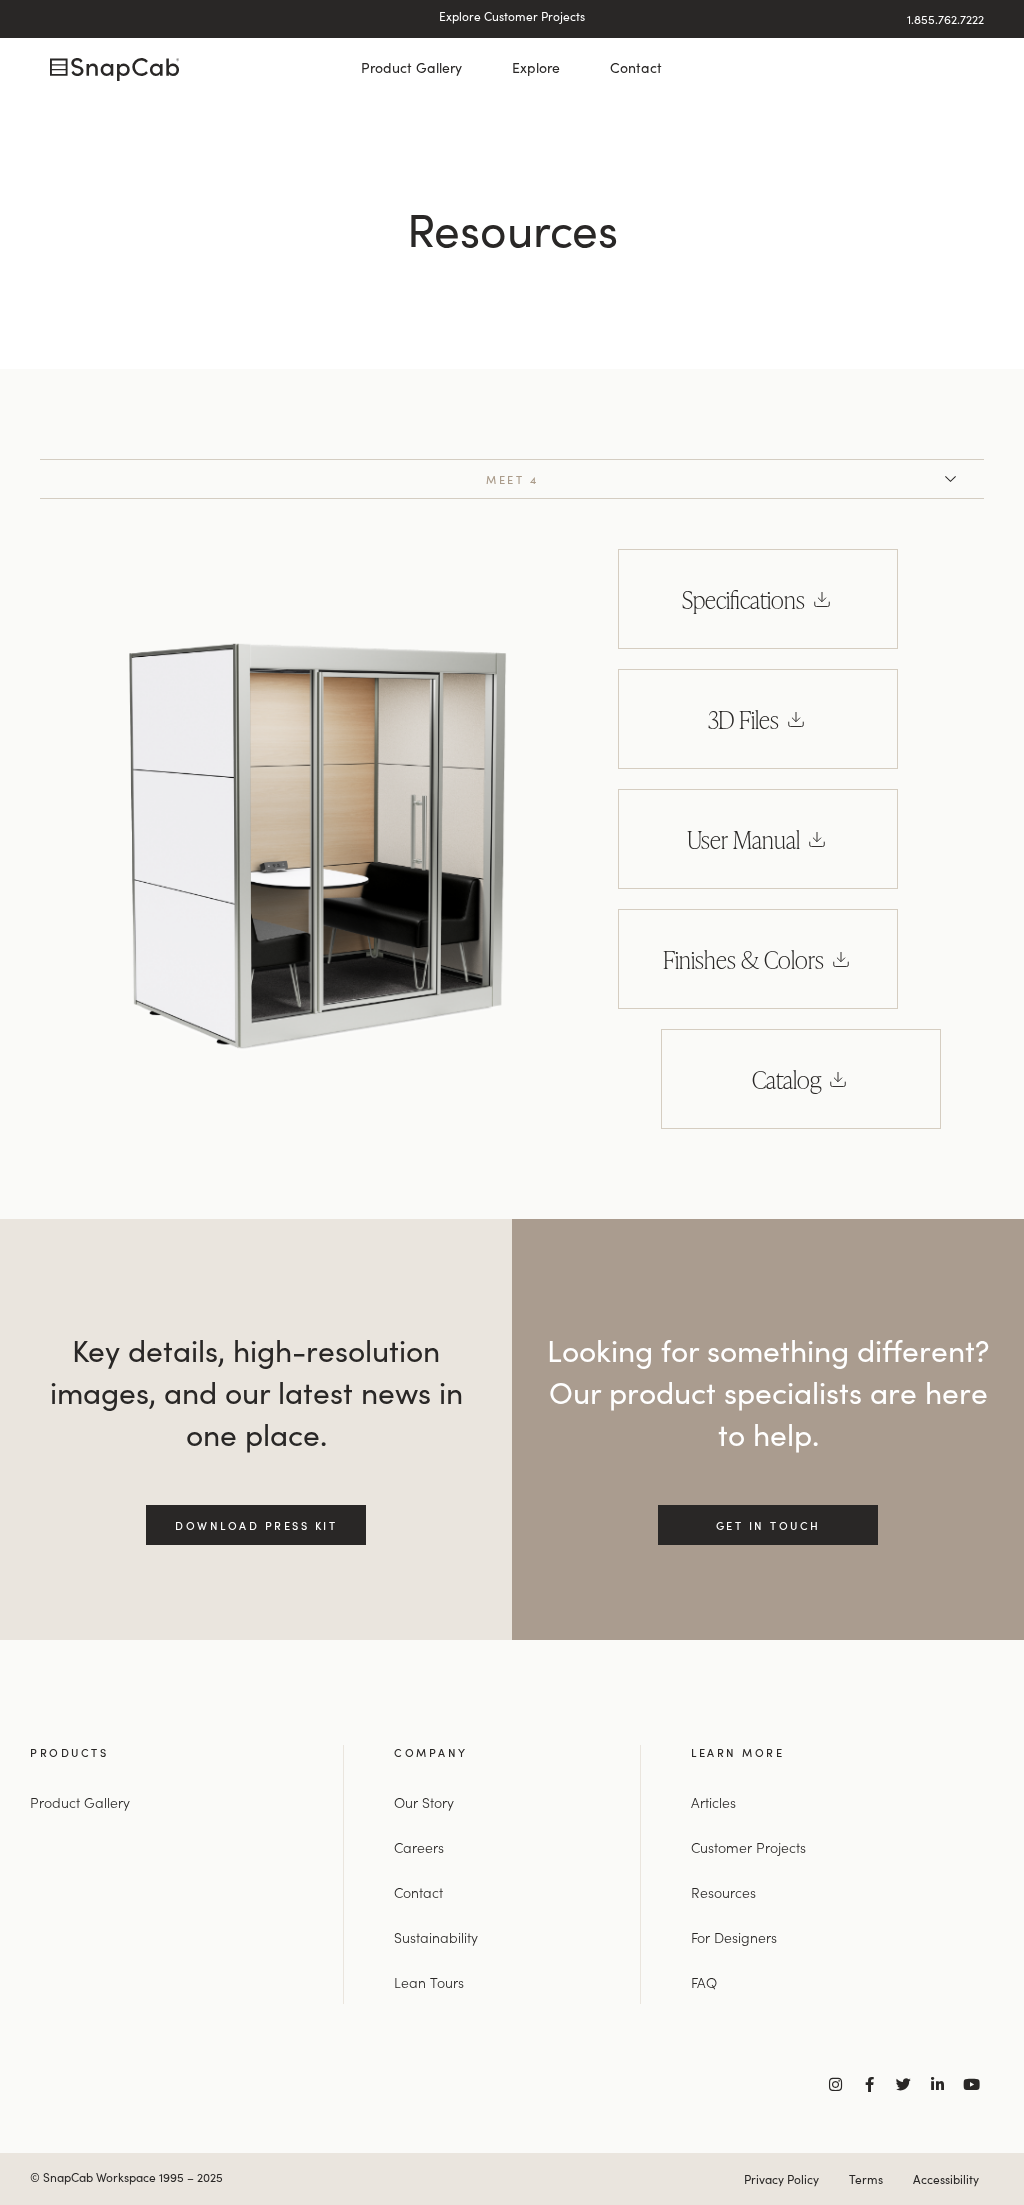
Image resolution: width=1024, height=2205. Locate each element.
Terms (866, 2179)
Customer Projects (748, 1847)
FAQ (704, 1982)
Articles (713, 1802)
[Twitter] (903, 2084)
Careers (419, 1847)
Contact (636, 67)
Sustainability (436, 1937)
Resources (723, 1892)
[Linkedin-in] (937, 2084)
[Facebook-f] (869, 2084)
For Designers (734, 1937)
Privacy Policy (781, 2179)
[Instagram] (835, 2084)
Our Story (424, 1802)
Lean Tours (429, 1982)
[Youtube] (971, 2084)
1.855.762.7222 (945, 19)
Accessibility (946, 2179)
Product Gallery (411, 67)
